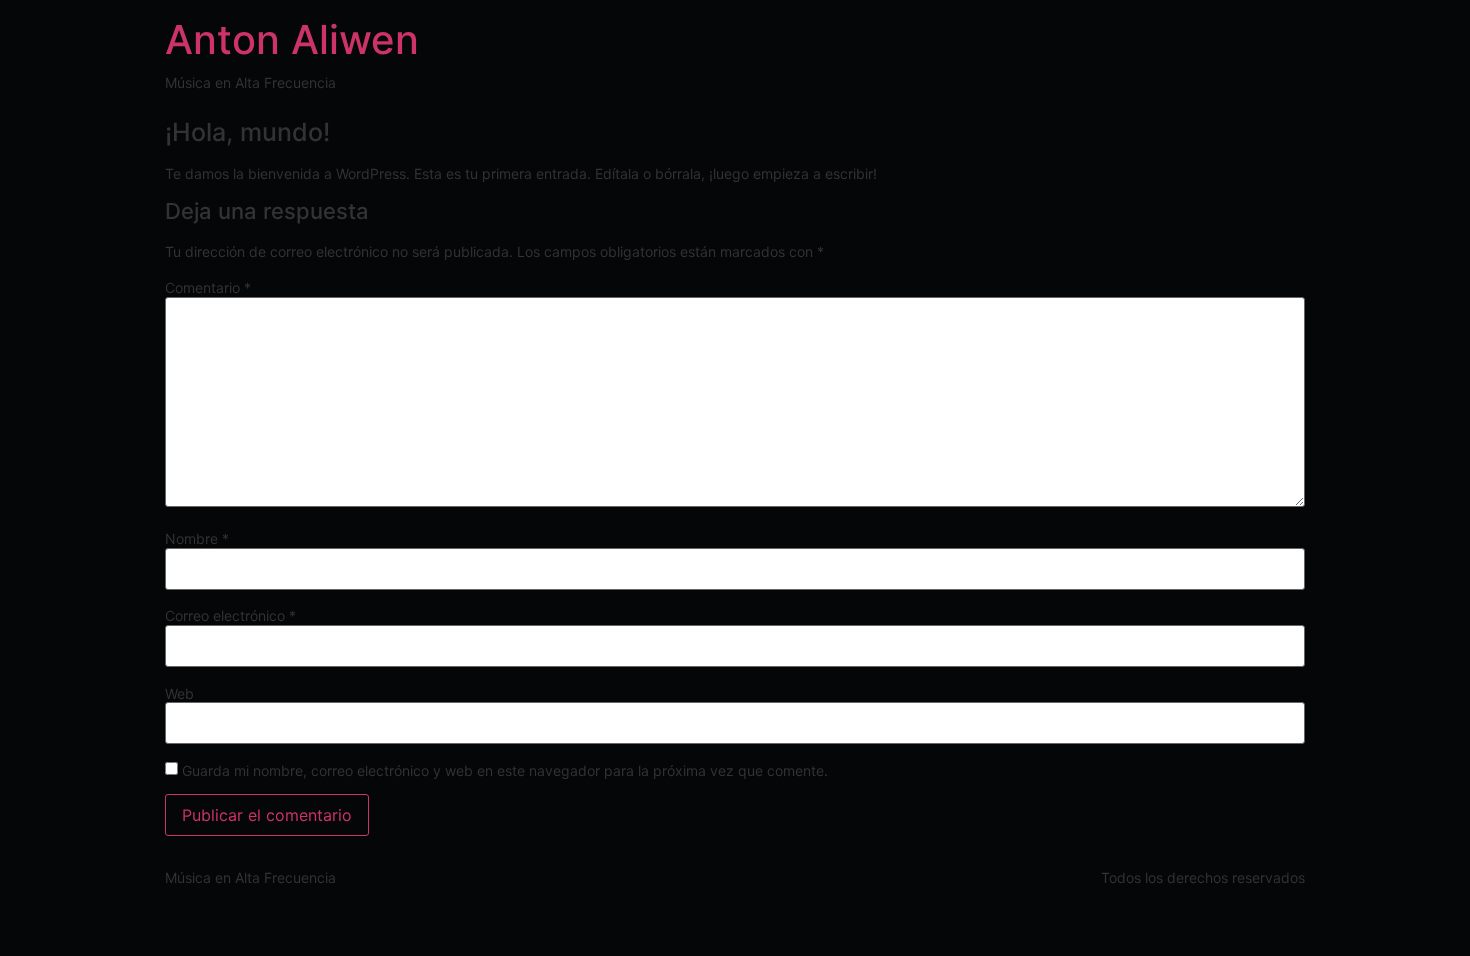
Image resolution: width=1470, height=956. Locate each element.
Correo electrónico (230, 616)
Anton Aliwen (292, 39)
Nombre (197, 539)
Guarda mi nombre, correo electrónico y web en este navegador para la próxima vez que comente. (505, 771)
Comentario (208, 288)
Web (179, 694)
